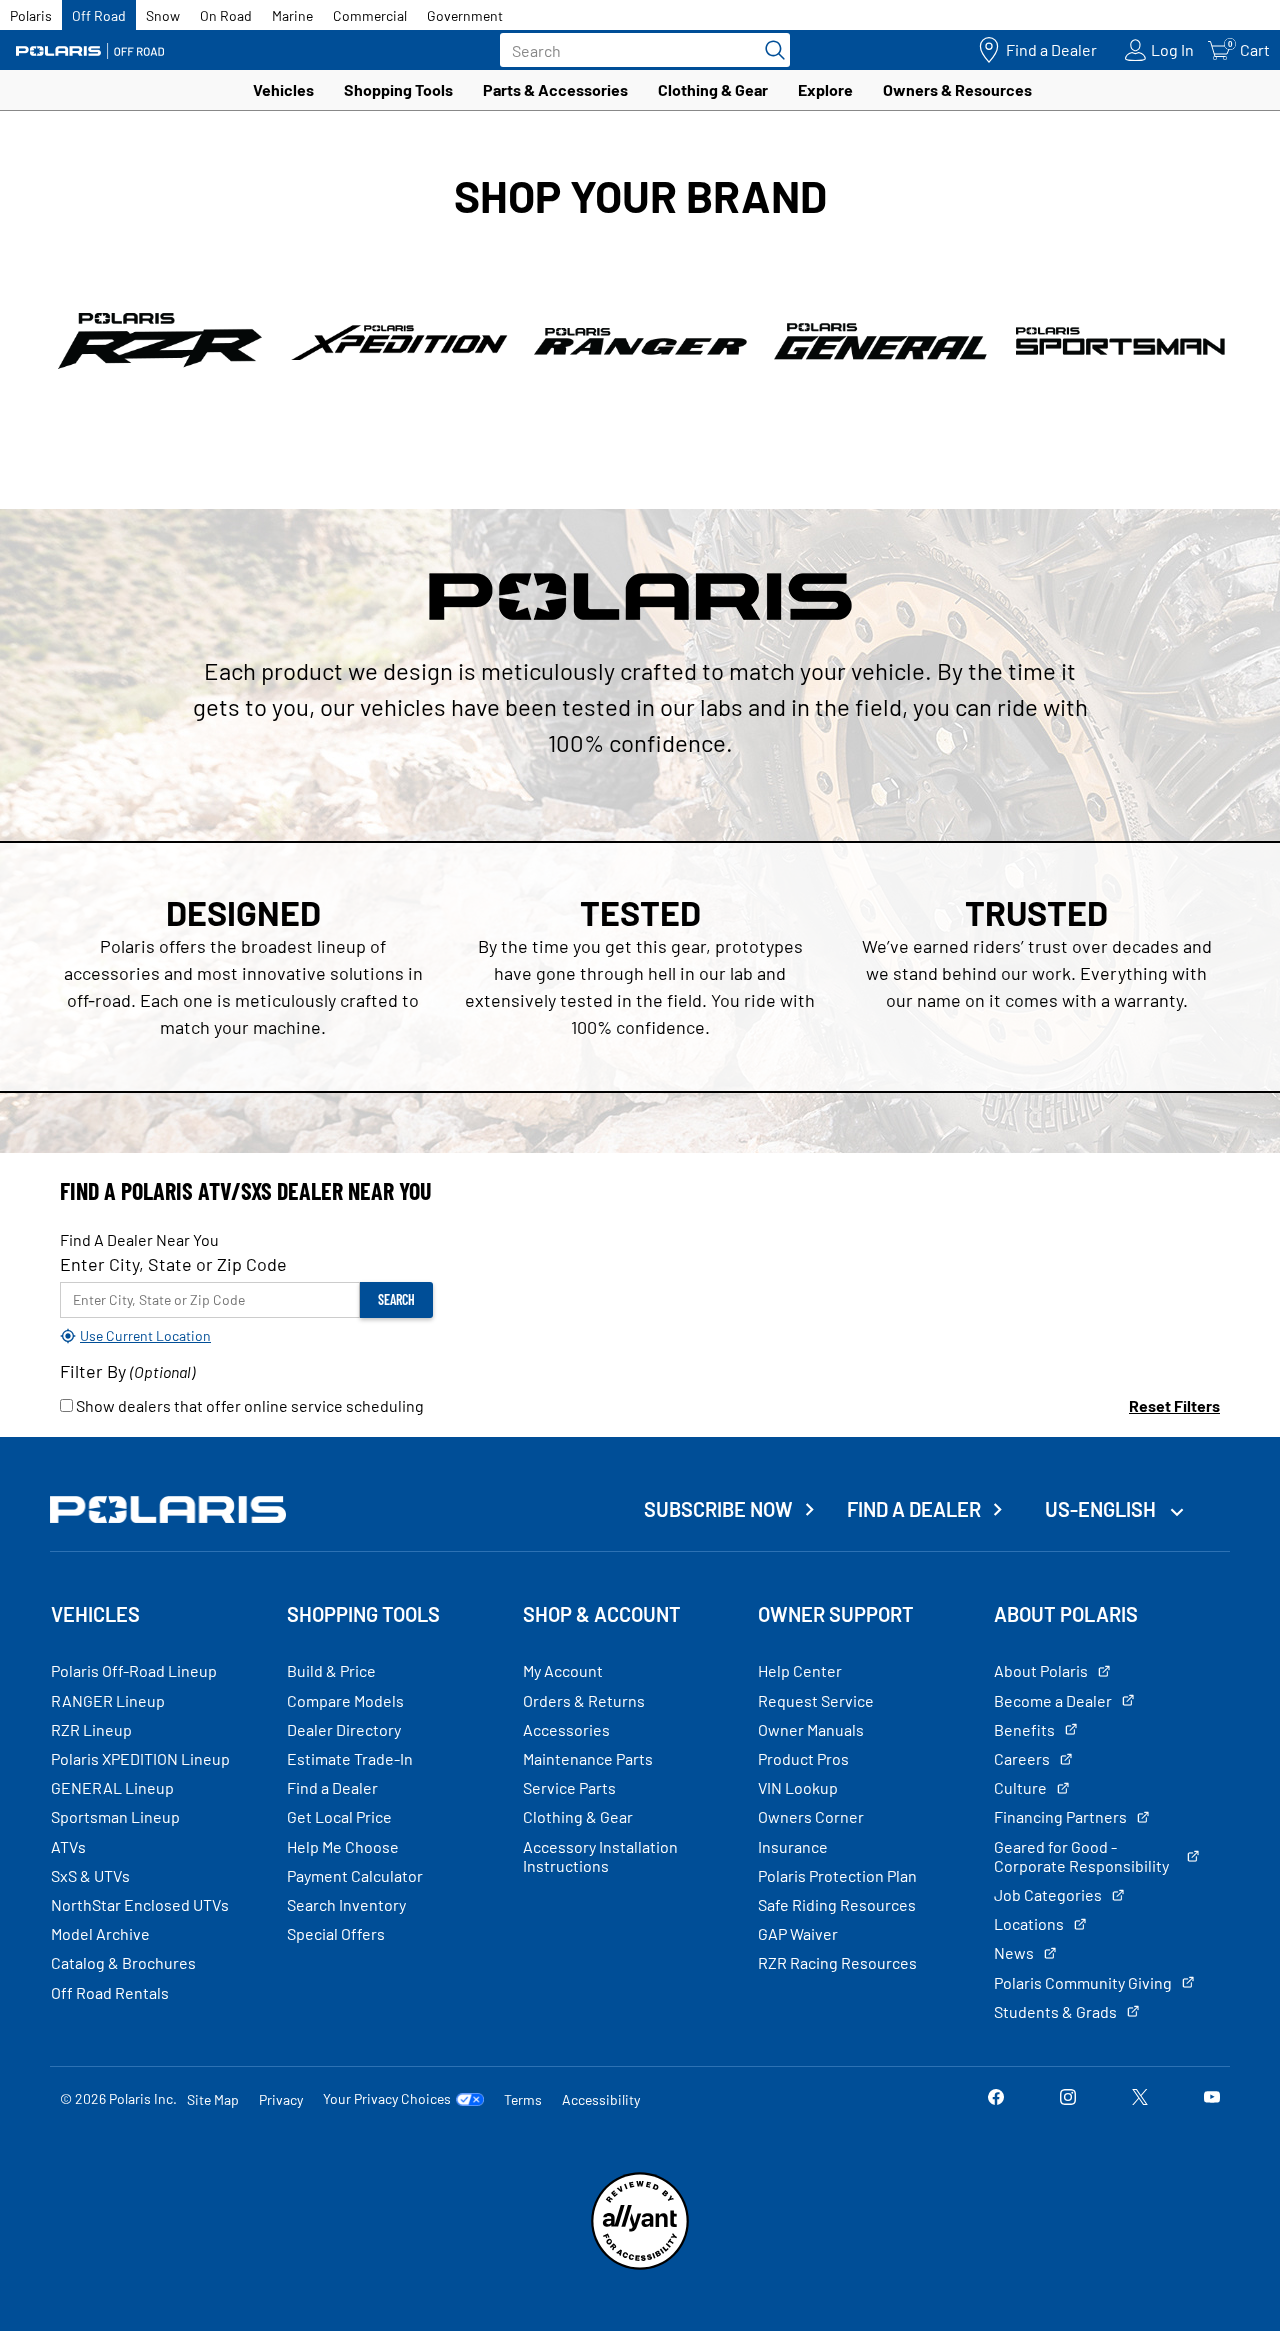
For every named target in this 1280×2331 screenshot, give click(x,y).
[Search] (770, 50)
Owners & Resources (957, 89)
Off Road (99, 15)
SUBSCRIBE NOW (718, 1509)
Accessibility (601, 2099)
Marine (292, 15)
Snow (163, 15)
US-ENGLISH (1102, 1509)
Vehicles (283, 89)
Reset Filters (1174, 1405)
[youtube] (1212, 2098)
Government (465, 15)
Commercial (370, 15)
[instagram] (1068, 2098)
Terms (523, 2099)
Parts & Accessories (555, 89)
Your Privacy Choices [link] (387, 2099)
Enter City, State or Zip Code (173, 1264)
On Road (226, 15)
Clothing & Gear (713, 89)
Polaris (31, 15)
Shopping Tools (398, 89)
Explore (825, 89)
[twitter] (1140, 2098)
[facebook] (996, 2098)
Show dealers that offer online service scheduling (248, 1405)
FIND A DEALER (914, 1509)
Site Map (213, 2099)
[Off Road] (90, 50)
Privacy (281, 2099)
